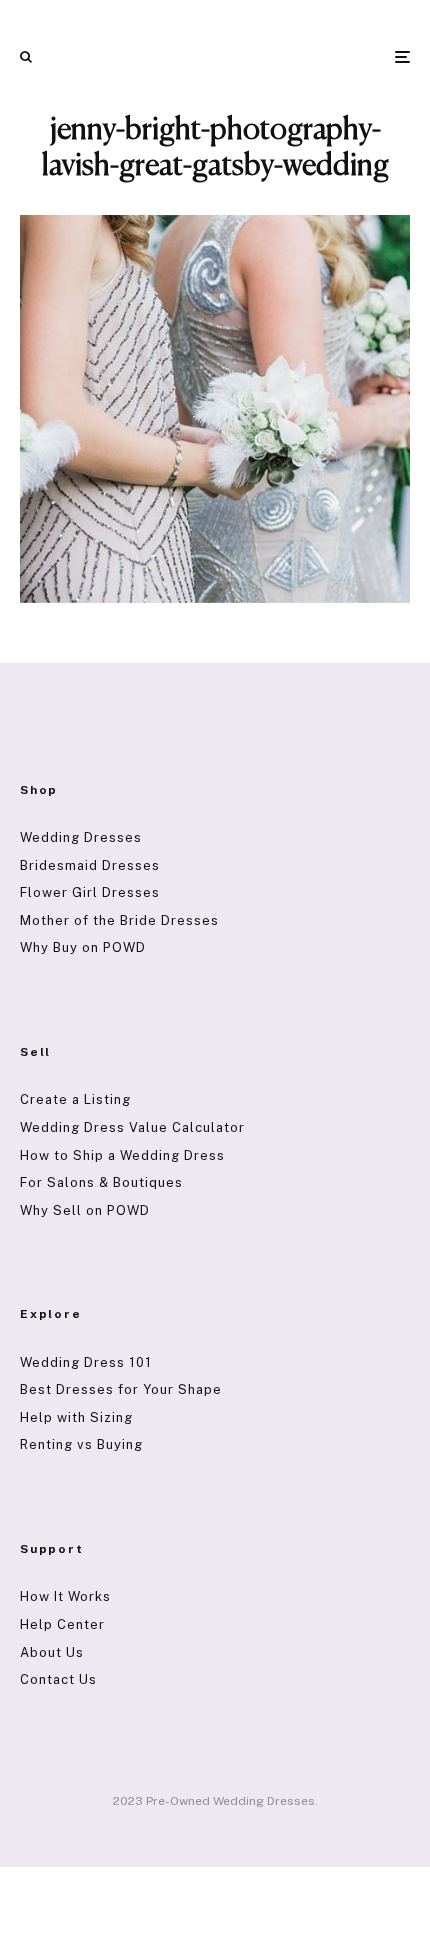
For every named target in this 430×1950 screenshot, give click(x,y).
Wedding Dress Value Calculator (132, 1127)
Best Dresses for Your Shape (121, 1389)
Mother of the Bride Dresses (119, 920)
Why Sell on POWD (85, 1210)
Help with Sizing (76, 1417)
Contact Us (58, 1679)
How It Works (65, 1596)
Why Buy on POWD (83, 947)
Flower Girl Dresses (90, 892)
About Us (52, 1652)
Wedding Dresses (81, 837)
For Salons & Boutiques (101, 1182)
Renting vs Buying (81, 1444)
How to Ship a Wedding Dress (122, 1155)
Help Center (62, 1624)
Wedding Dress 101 (86, 1362)
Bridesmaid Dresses (90, 865)
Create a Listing (75, 1099)
